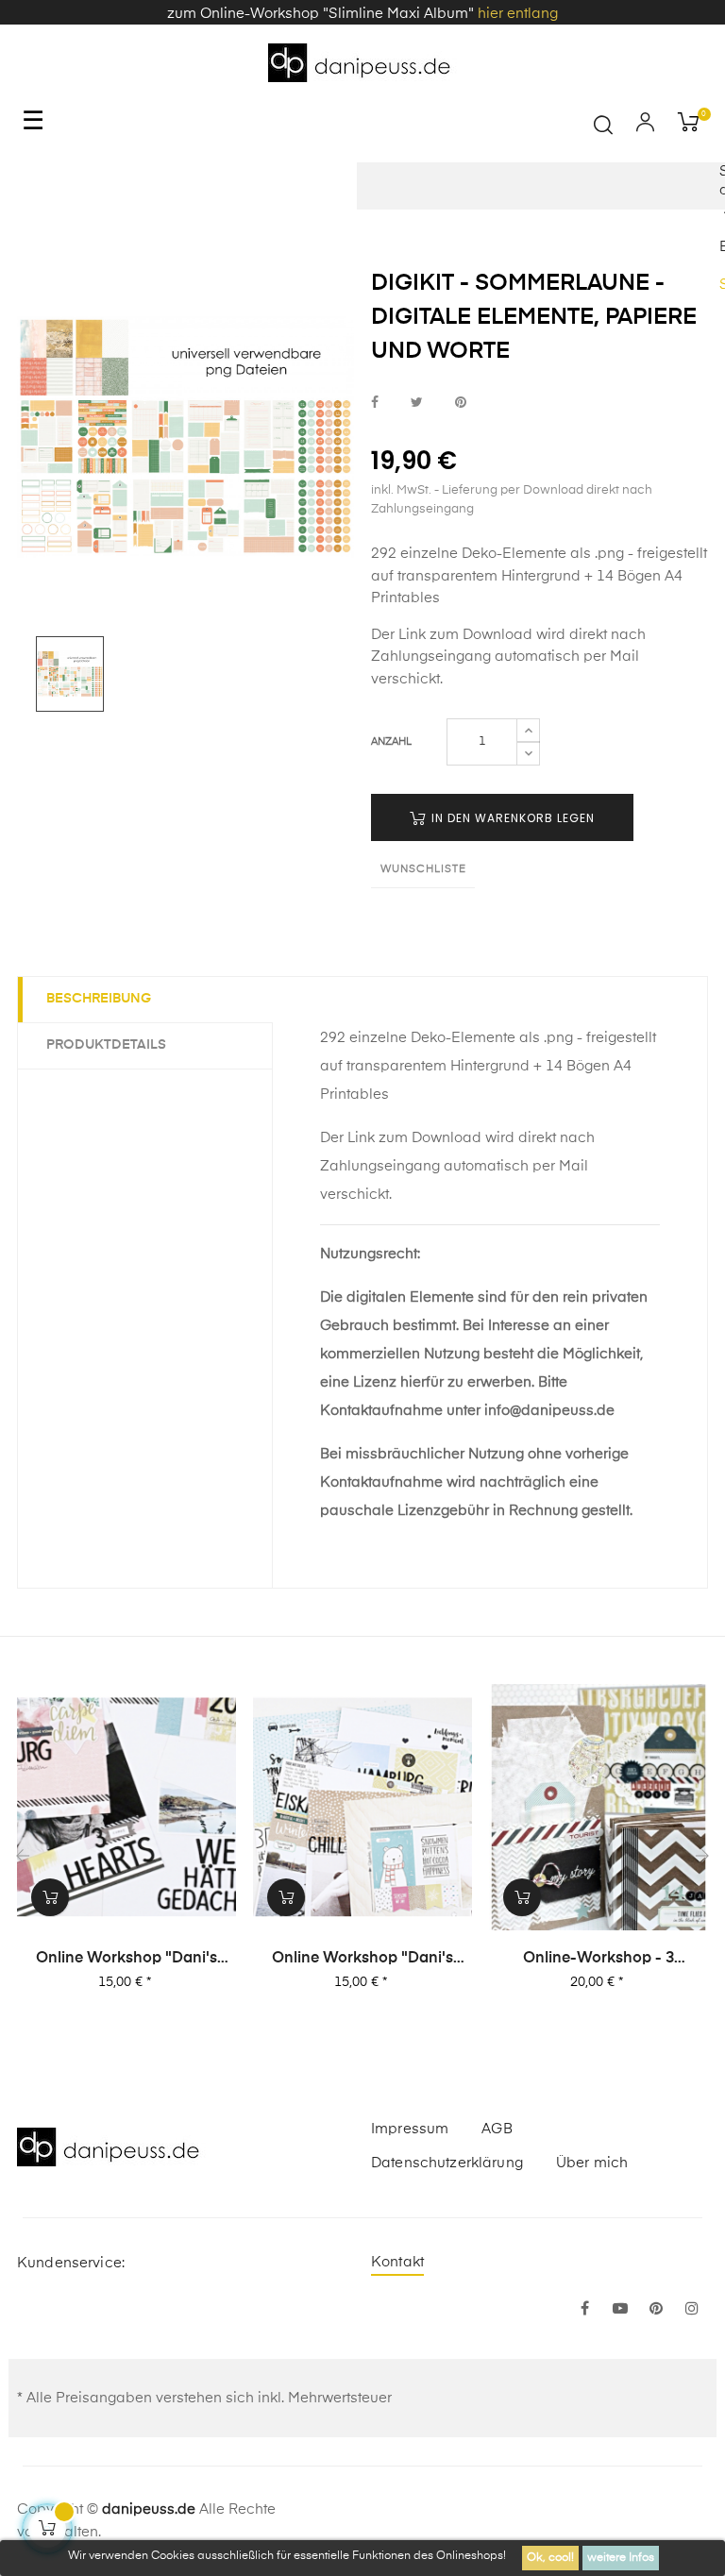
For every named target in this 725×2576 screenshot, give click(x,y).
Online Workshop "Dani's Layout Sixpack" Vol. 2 (126, 1960)
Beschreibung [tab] (99, 999)
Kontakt (397, 2262)
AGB (497, 2129)
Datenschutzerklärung (447, 2163)
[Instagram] (692, 2310)
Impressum (410, 2129)
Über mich (592, 2163)
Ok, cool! (550, 2558)
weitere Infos (621, 2558)
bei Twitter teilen (417, 403)
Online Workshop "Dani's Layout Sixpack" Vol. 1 (362, 1960)
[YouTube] (620, 2310)
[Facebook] (584, 2310)
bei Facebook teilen (375, 403)
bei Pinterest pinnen (461, 403)
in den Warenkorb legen (511, 818)
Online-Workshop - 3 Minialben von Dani (599, 1960)
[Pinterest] (656, 2310)
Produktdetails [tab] (106, 1045)
